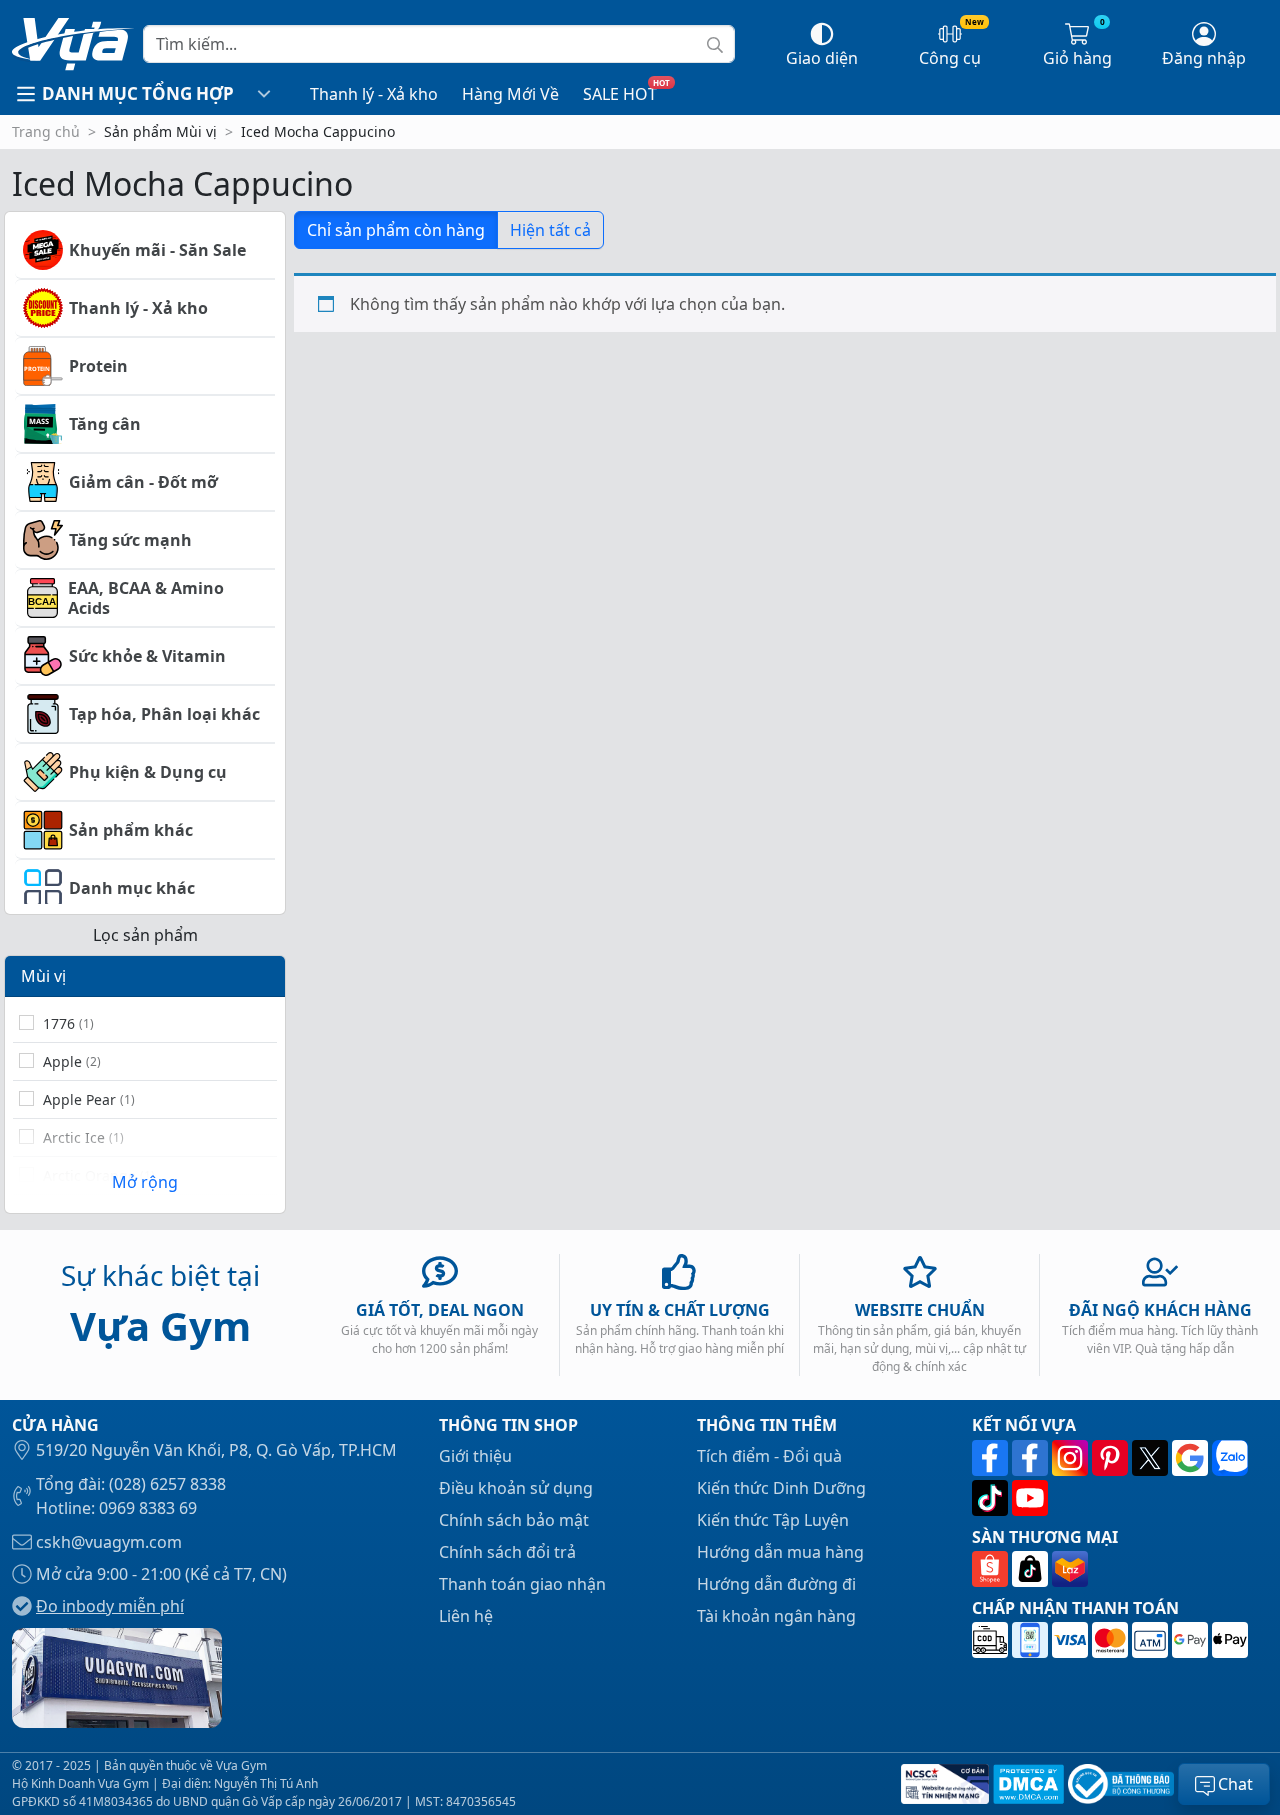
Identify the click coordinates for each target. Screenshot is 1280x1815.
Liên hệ (466, 1616)
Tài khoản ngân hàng (776, 1616)
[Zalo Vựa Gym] (1230, 1458)
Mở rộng (145, 1182)
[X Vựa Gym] (1152, 1458)
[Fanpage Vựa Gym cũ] (1032, 1458)
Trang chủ (46, 131)
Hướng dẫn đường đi (776, 1584)
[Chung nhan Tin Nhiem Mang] (943, 1784)
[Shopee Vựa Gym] (992, 1569)
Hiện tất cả (550, 230)
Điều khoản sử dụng (516, 1488)
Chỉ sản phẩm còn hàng (396, 230)
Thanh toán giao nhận (522, 1584)
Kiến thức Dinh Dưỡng (781, 1488)
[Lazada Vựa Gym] (1070, 1569)
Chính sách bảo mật (514, 1520)
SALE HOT (620, 94)
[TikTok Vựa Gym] (992, 1498)
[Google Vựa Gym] (1192, 1458)
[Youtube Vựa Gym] (1030, 1498)
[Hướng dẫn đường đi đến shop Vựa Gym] (117, 1676)
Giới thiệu (475, 1456)
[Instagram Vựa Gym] (1072, 1458)
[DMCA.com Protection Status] (1026, 1784)
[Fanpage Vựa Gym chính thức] (992, 1458)
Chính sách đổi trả (507, 1552)
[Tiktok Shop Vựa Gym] (1032, 1569)
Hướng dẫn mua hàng (780, 1552)
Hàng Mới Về (510, 94)
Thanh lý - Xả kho (374, 94)
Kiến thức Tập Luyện (773, 1520)
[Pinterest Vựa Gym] (1112, 1458)
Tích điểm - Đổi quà (769, 1456)
